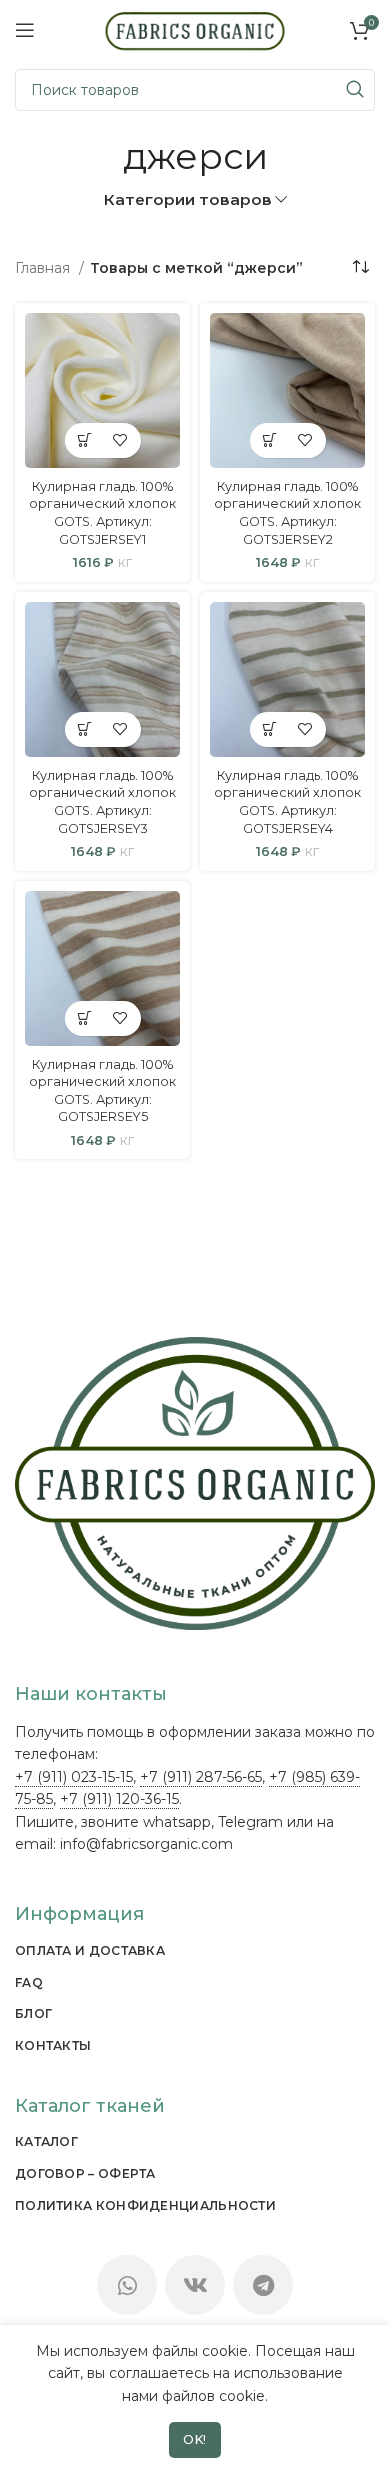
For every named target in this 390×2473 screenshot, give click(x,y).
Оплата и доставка (90, 1950)
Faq (29, 1982)
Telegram (250, 1822)
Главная (44, 268)
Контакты (53, 2045)
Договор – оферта (85, 2173)
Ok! (195, 2439)
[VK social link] (195, 2285)
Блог (33, 2013)
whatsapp (177, 1822)
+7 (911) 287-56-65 (201, 1777)
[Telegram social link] (263, 2285)
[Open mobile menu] (25, 30)
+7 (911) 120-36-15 (119, 1799)
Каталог (46, 2141)
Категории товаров (187, 199)
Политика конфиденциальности (145, 2205)
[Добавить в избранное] (120, 440)
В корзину (85, 440)
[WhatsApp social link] (127, 2285)
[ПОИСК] (354, 90)
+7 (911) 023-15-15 (74, 1777)
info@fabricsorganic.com (146, 1844)
